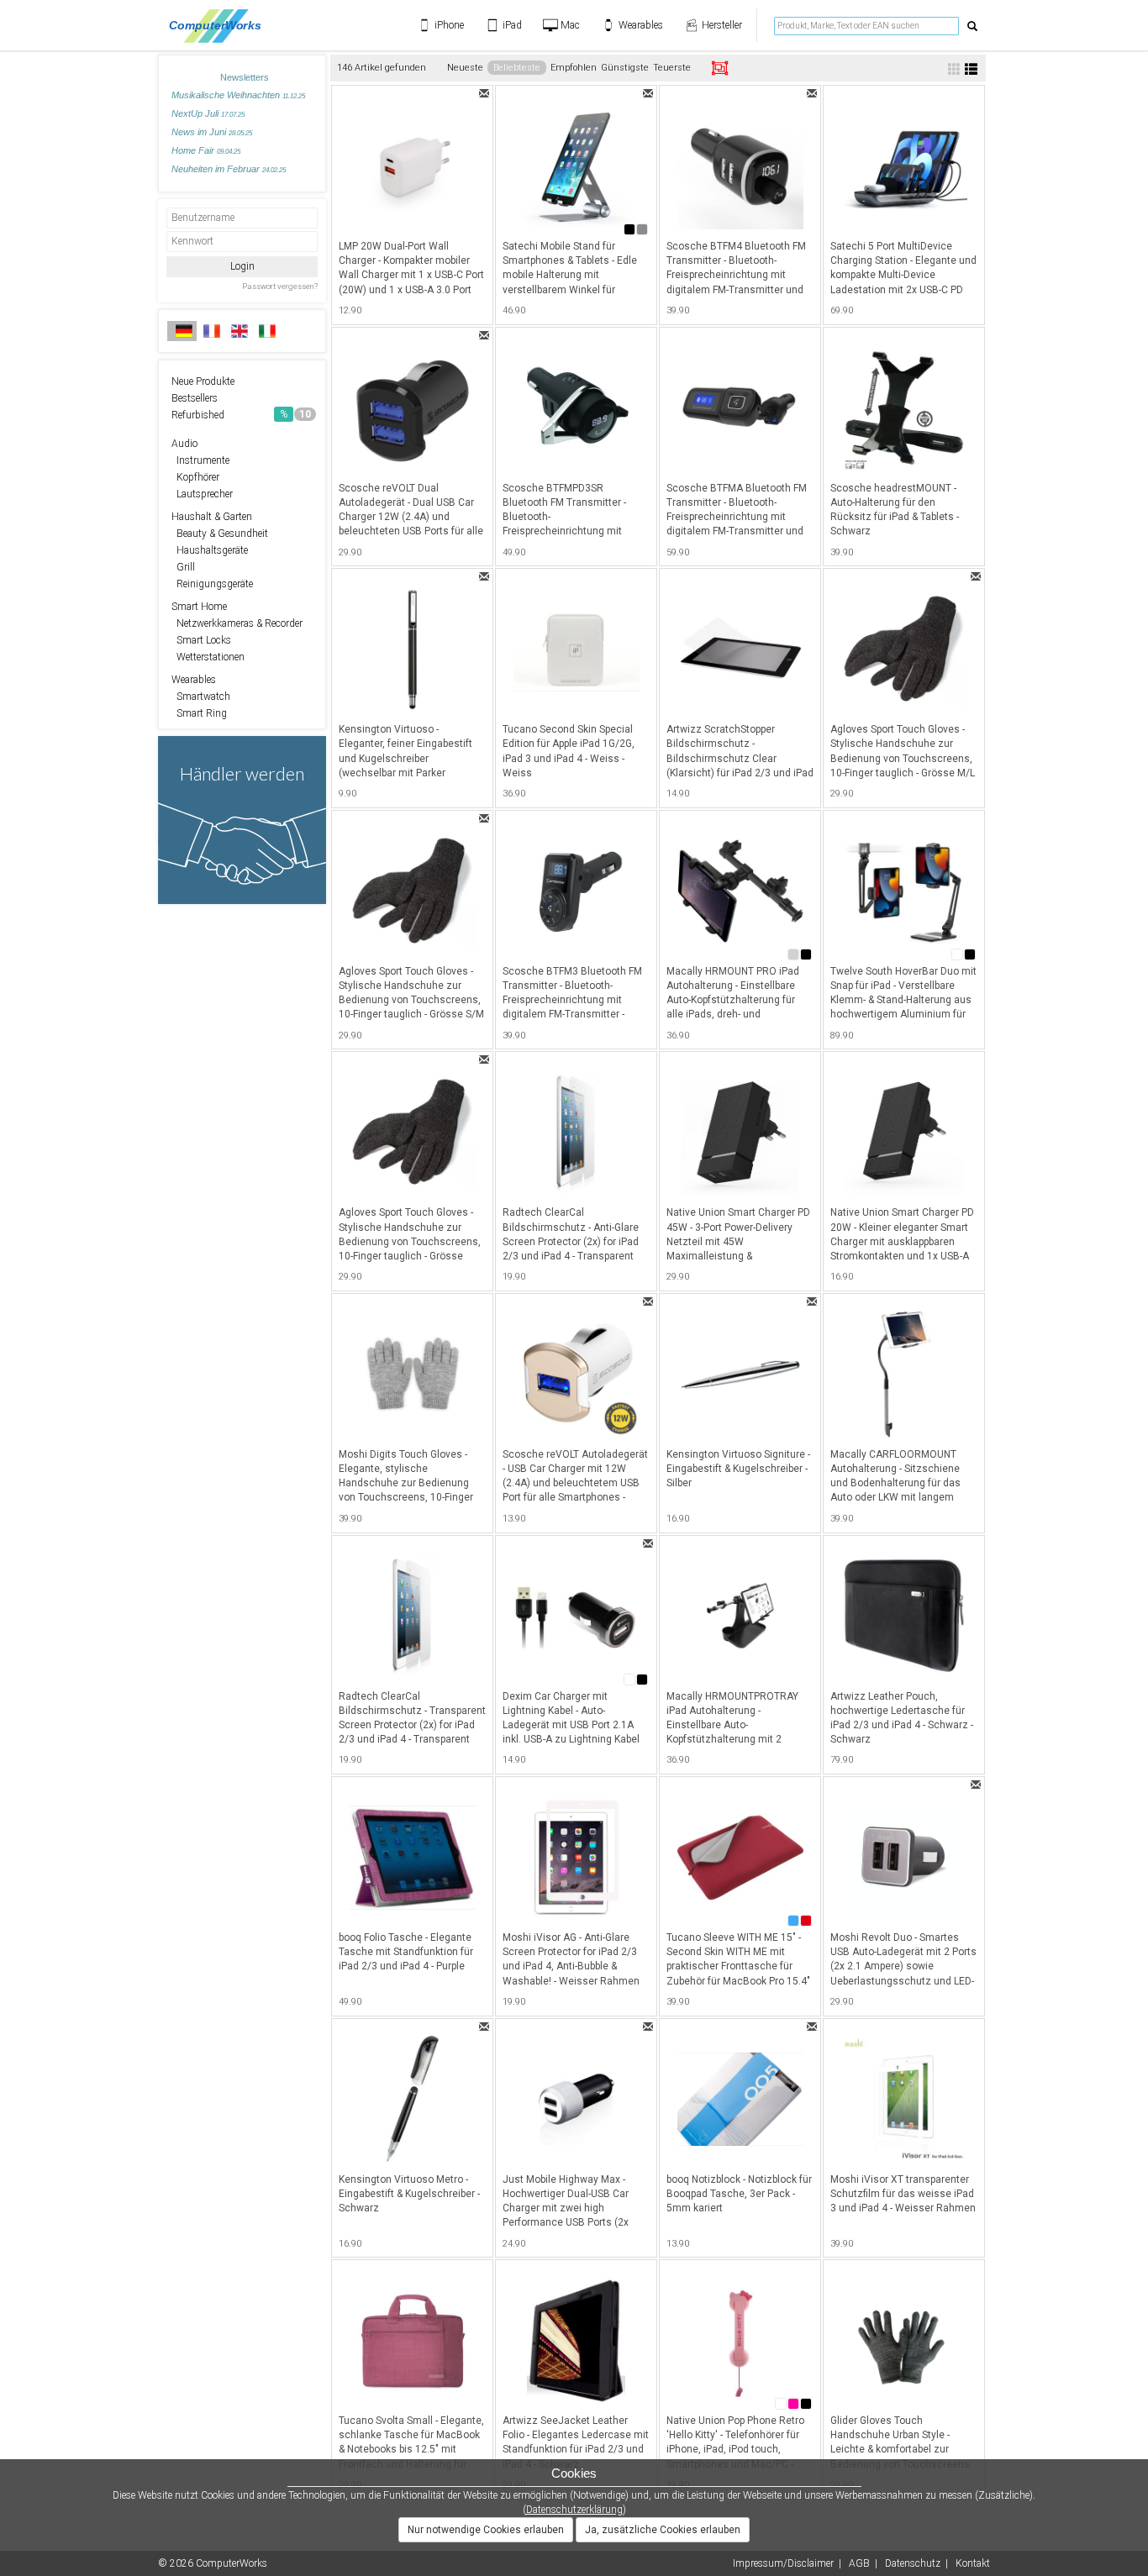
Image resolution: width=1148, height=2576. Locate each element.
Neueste (465, 68)
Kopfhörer (195, 477)
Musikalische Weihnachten (238, 95)
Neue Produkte (203, 381)
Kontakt (973, 2563)
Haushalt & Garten (212, 517)
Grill (183, 567)
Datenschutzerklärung (574, 2510)
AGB (859, 2563)
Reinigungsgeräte (212, 584)
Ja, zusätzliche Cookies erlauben (663, 2530)
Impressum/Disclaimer (783, 2563)
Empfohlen (574, 68)
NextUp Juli (208, 113)
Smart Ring (199, 713)
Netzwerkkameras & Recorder (237, 623)
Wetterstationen (208, 657)
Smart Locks (201, 640)
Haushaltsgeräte (210, 550)
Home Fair (206, 150)
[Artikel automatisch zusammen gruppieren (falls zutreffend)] (720, 68)
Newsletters (245, 77)
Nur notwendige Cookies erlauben (486, 2530)
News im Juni (212, 132)
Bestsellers (195, 398)
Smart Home (199, 607)
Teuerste (672, 68)
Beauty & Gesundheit (220, 534)
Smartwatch (201, 697)
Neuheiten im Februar (229, 169)
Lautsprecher (202, 494)
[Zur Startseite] (220, 25)
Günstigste (625, 68)
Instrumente (200, 460)
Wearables (194, 680)
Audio (184, 444)
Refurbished (241, 415)
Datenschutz (913, 2563)
